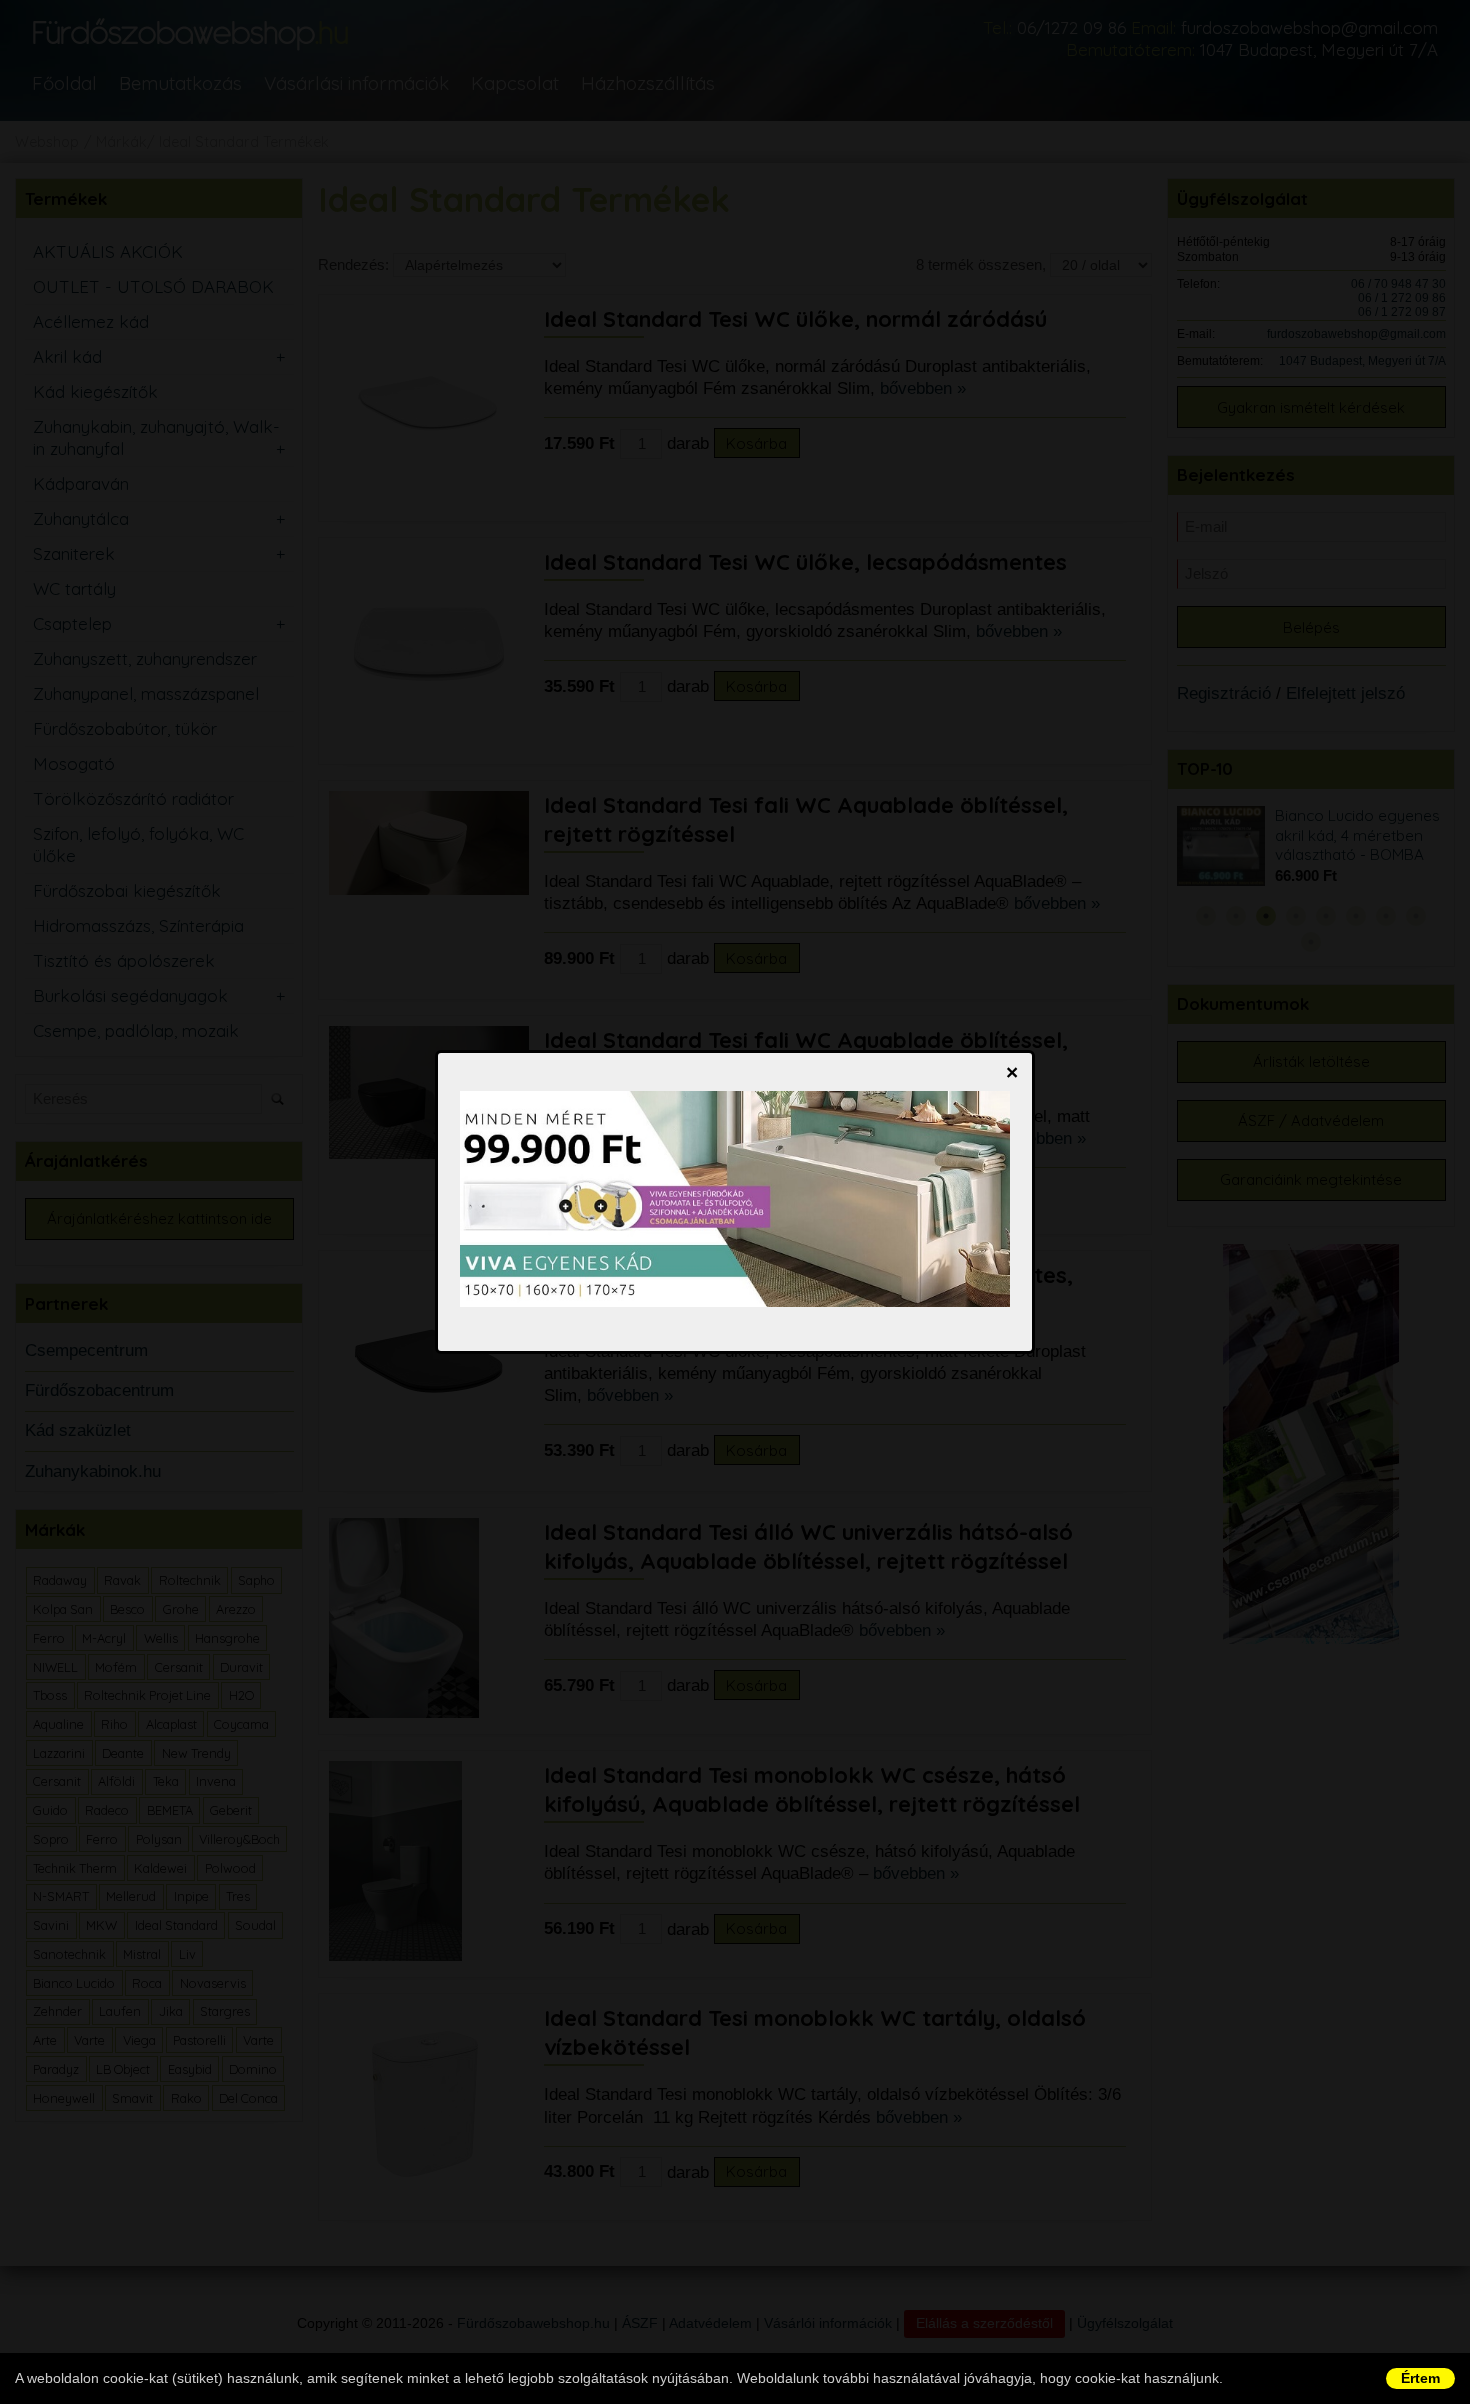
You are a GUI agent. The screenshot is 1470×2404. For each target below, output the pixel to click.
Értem (1420, 2378)
